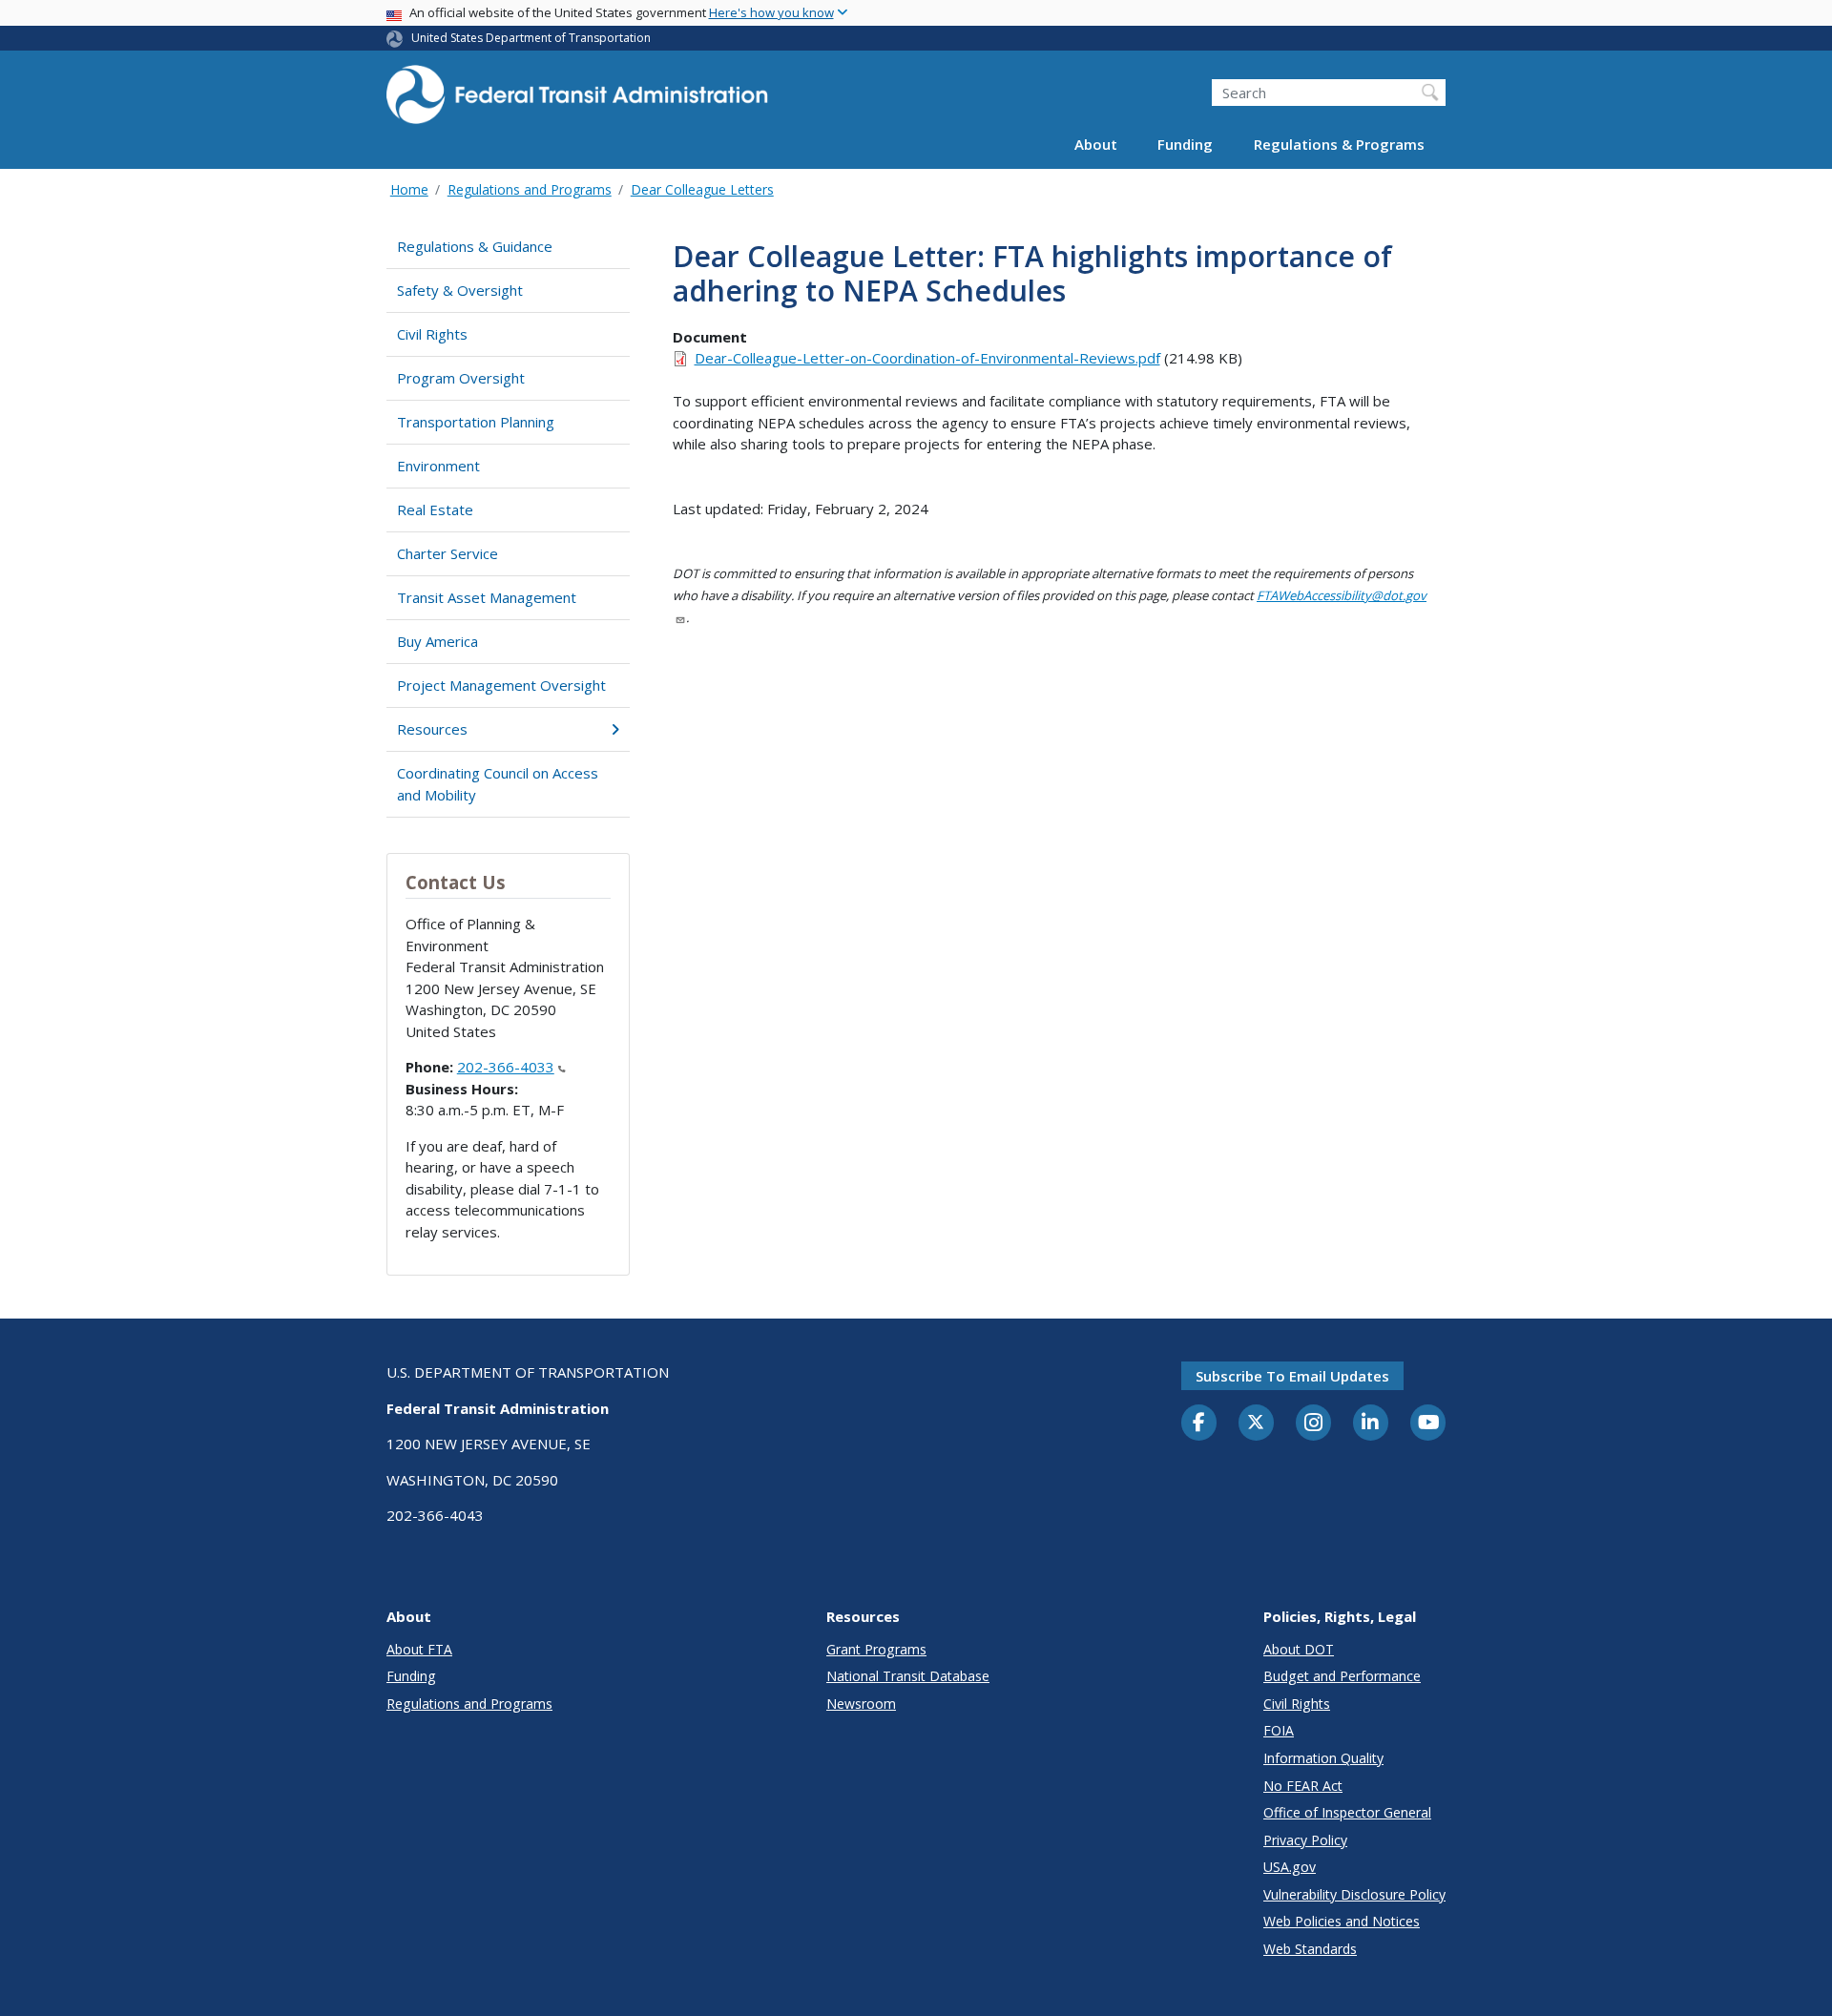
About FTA (419, 1649)
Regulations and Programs (530, 189)
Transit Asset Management (487, 597)
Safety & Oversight (460, 290)
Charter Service (448, 553)
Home (409, 189)
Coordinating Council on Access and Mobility (498, 784)
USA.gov (1290, 1867)
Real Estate (435, 509)
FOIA (1279, 1730)
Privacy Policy (1305, 1840)
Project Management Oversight (501, 685)
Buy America (437, 641)
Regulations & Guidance (475, 246)
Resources (432, 729)
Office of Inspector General (1347, 1812)
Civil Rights (432, 334)
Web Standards (1310, 1949)
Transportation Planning (476, 422)
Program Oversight (461, 378)
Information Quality (1323, 1758)
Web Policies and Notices (1342, 1921)
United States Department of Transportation (531, 38)
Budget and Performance (1342, 1676)
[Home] (577, 101)
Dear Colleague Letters (702, 189)
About (1096, 145)
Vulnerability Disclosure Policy (1354, 1894)
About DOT (1299, 1649)
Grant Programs (876, 1649)
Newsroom (861, 1704)
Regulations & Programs (1339, 145)
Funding (1185, 145)
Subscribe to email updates (1292, 1376)
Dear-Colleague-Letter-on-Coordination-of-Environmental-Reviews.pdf (927, 358)
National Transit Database (908, 1676)
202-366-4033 (506, 1067)
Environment (438, 466)
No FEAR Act (1303, 1786)
